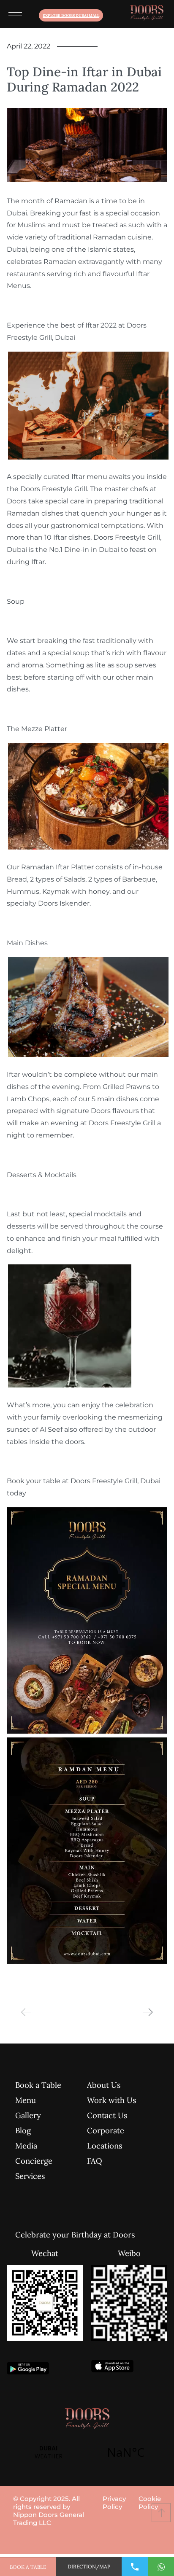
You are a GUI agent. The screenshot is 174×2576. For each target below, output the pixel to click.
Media (26, 2146)
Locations (105, 2146)
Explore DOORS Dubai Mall (71, 15)
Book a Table (38, 2085)
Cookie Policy (150, 2503)
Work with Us (112, 2100)
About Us (104, 2085)
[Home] (147, 14)
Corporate (106, 2130)
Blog (23, 2130)
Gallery (28, 2115)
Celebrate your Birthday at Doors (47, 2235)
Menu (26, 2100)
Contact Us (107, 2115)
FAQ (95, 2161)
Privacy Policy (114, 2503)
